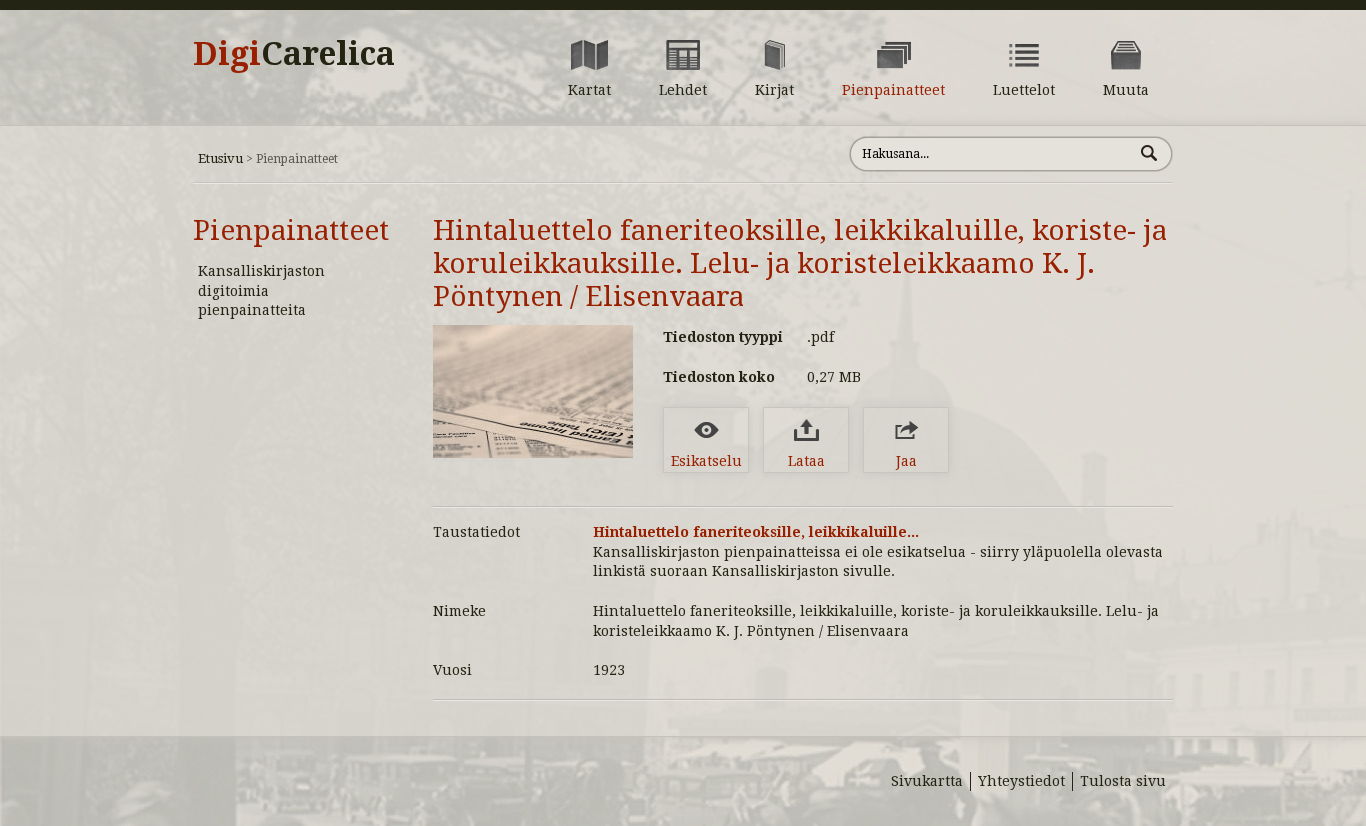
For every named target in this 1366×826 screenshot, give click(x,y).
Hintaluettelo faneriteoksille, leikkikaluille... (756, 532)
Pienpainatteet (291, 230)
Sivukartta (927, 781)
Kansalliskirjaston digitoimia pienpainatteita (261, 290)
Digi (294, 54)
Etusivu (220, 158)
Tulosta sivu (1123, 781)
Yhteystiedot (1021, 781)
